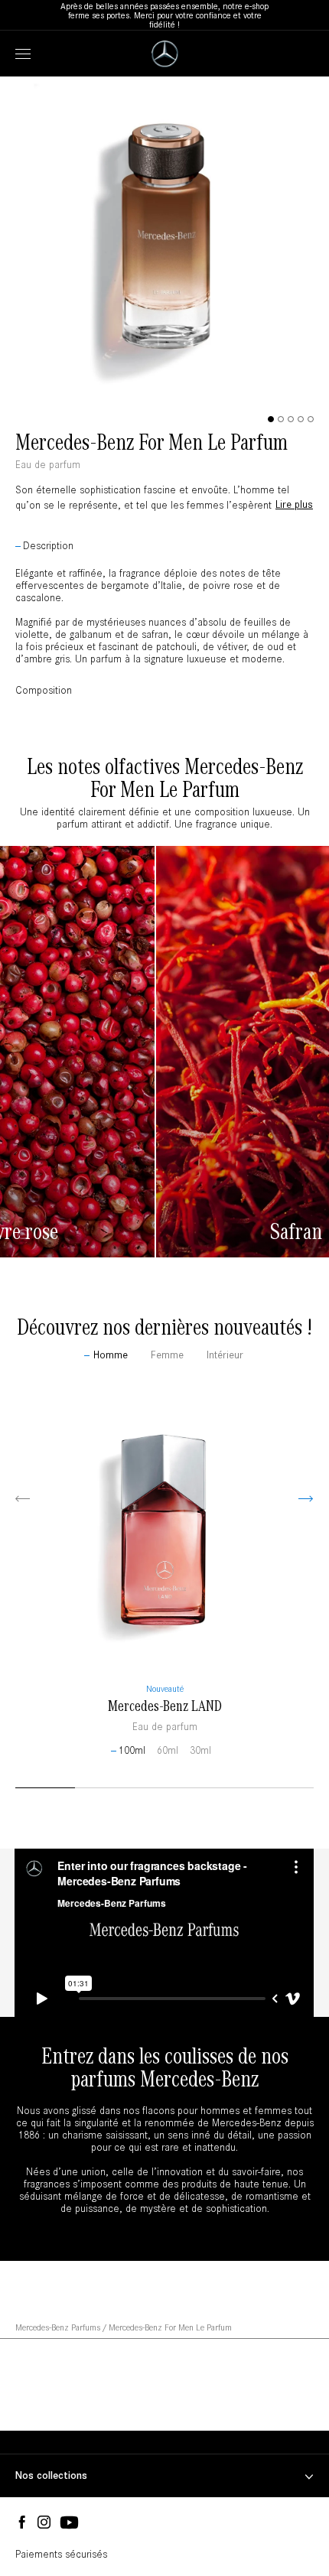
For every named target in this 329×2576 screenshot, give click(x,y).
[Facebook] (22, 2523)
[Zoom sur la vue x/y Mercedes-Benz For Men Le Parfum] (164, 402)
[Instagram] (44, 2523)
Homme (111, 1355)
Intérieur (225, 1355)
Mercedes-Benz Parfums (58, 2327)
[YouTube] (69, 2523)
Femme (167, 1355)
